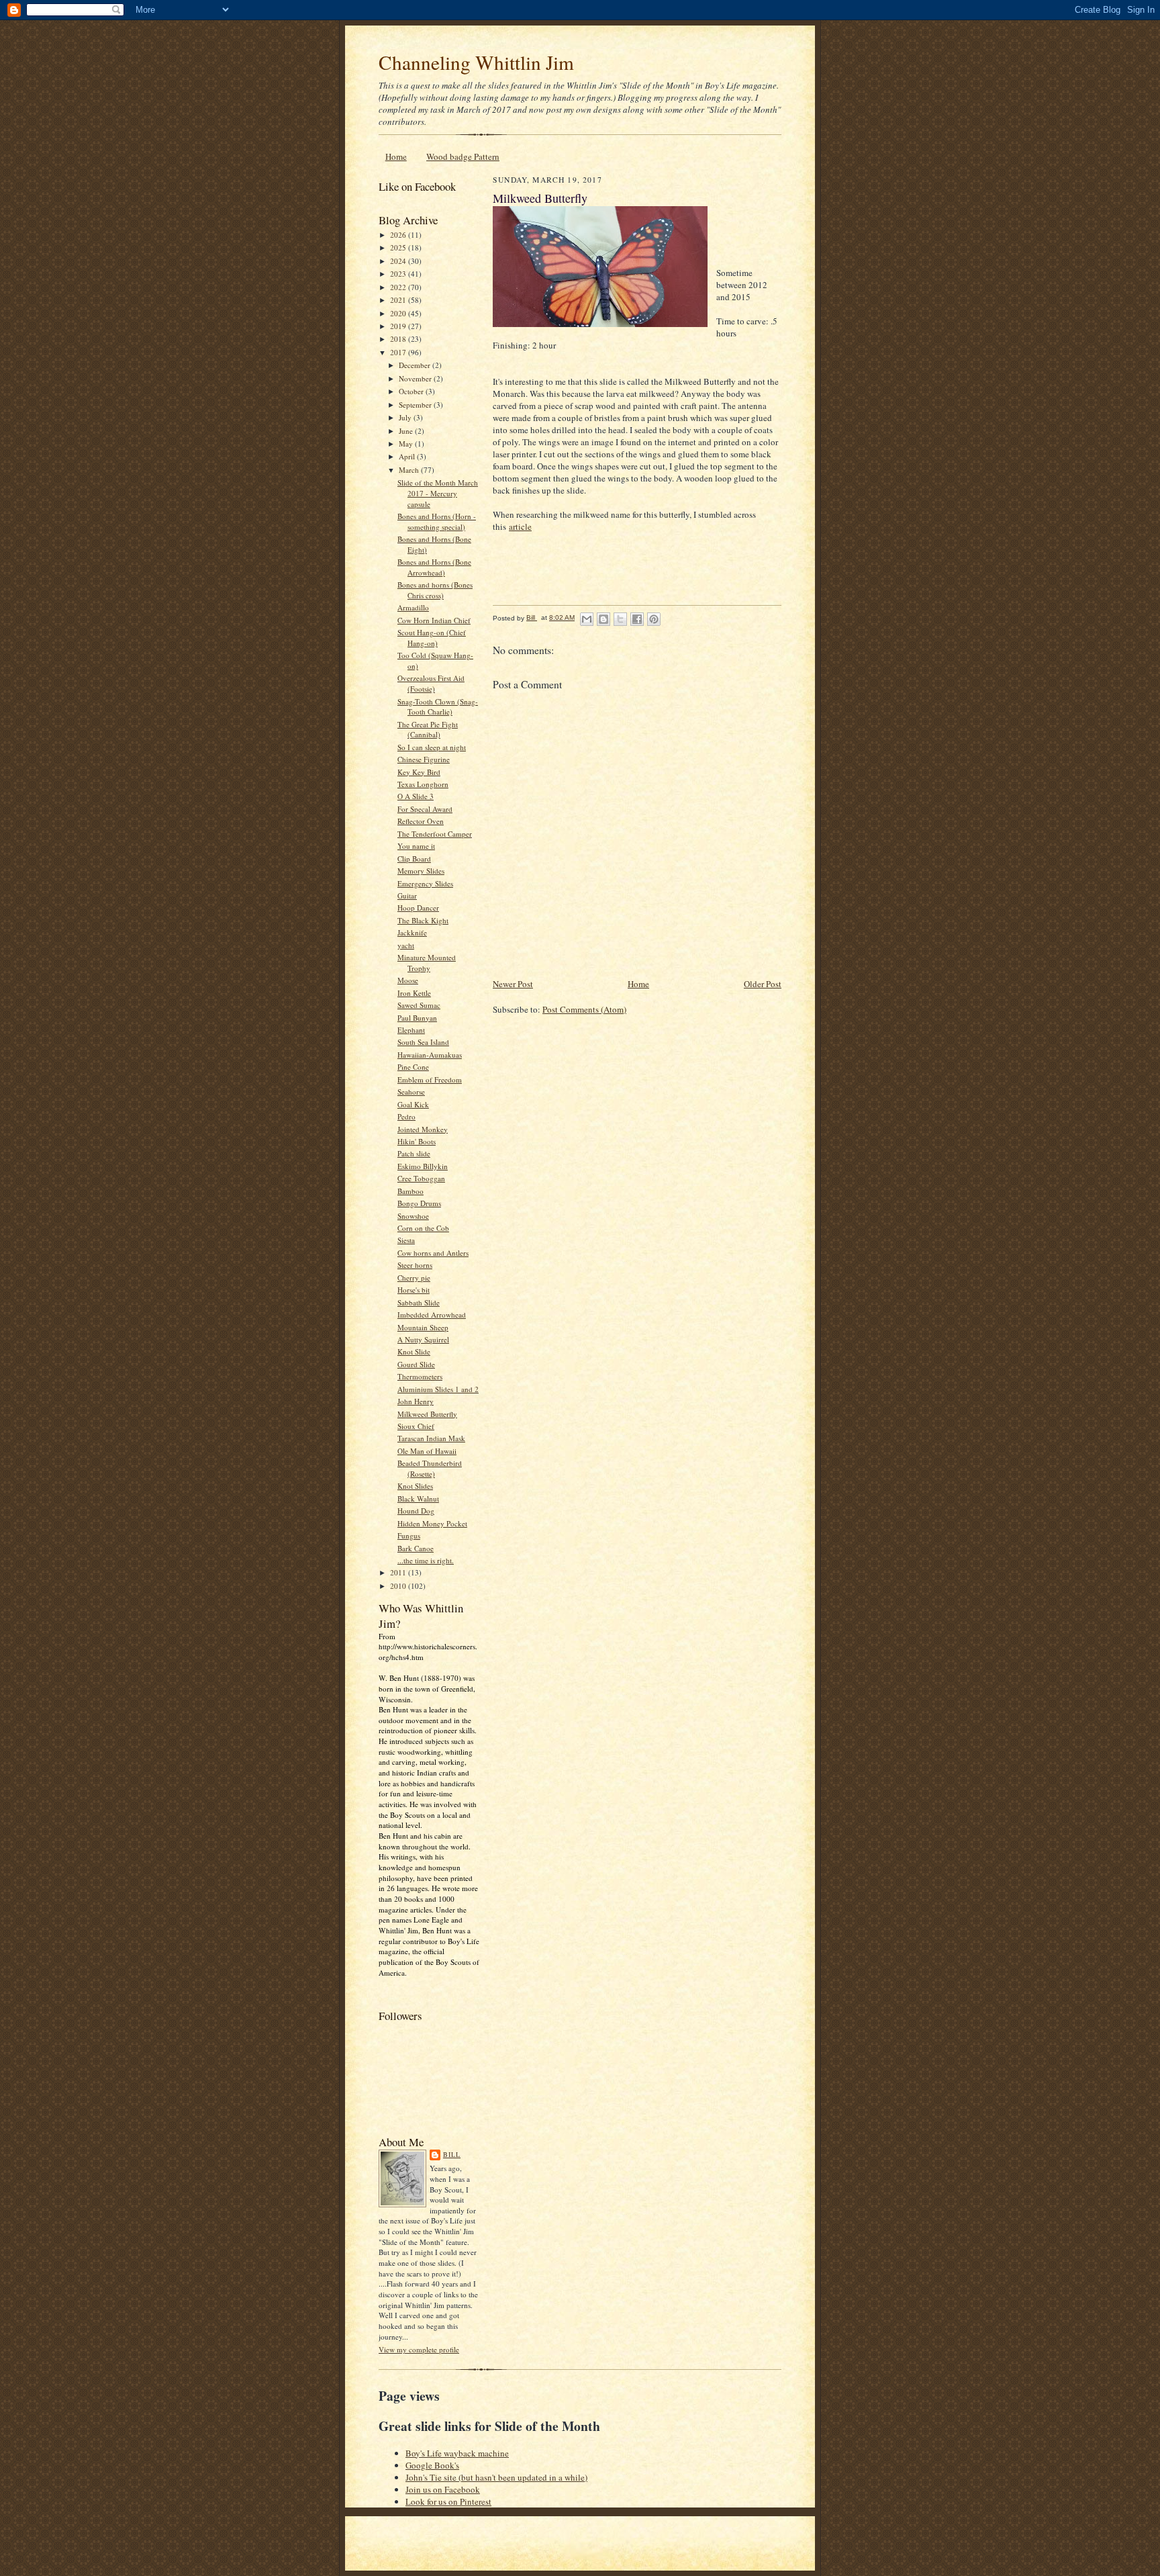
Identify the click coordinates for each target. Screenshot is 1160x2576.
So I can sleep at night (432, 747)
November (416, 378)
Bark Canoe (416, 1548)
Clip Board (414, 859)
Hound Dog (416, 1511)
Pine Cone (413, 1067)
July (406, 417)
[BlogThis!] (603, 619)
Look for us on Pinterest (448, 2501)
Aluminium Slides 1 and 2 (438, 1389)
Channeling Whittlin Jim (476, 62)
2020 (399, 313)
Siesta (406, 1240)
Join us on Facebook (443, 2489)
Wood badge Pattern (463, 156)
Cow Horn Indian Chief (434, 620)
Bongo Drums (419, 1203)
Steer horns (415, 1265)
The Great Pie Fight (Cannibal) (428, 730)
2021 (399, 300)
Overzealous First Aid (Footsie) (431, 683)
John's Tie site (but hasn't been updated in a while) (496, 2477)
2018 (399, 339)
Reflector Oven (421, 821)
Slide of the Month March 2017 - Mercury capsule (438, 493)
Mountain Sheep (423, 1327)
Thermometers (420, 1376)
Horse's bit (414, 1290)
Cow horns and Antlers (433, 1253)
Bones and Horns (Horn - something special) (437, 521)
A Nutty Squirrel (423, 1339)
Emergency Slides (425, 883)
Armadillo (413, 607)
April (408, 456)
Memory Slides (421, 871)
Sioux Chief (416, 1426)
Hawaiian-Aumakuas (430, 1055)
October (412, 391)
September (416, 405)
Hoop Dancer (418, 908)
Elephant (411, 1030)
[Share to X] (620, 619)
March (410, 470)
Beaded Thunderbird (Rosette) (430, 1468)
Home (396, 156)
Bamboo (410, 1191)
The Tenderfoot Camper (435, 834)
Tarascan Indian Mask (431, 1438)
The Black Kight (423, 920)
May (407, 444)
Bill (452, 2154)
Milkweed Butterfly (427, 1414)
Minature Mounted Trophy (427, 963)
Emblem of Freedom (430, 1079)
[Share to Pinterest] (654, 619)
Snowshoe (413, 1216)
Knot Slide (414, 1351)
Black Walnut (418, 1499)
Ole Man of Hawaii (427, 1451)
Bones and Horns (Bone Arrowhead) (434, 567)
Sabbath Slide (419, 1302)
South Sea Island (423, 1042)
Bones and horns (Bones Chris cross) (435, 590)
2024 (399, 261)
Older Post (763, 984)
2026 (399, 235)
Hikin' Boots (417, 1141)
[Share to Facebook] (637, 619)
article (520, 526)
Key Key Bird (419, 772)
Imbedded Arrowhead (432, 1315)
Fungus (409, 1535)
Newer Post (513, 984)
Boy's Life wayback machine (457, 2453)
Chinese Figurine (424, 759)
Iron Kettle (414, 993)
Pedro (406, 1116)
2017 (399, 352)
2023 (399, 274)
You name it (416, 846)
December (416, 365)
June (407, 431)
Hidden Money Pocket (432, 1523)
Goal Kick (413, 1104)
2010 (399, 1586)
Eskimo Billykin (423, 1166)
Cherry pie (414, 1278)
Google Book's (432, 2465)
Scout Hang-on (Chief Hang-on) (432, 638)
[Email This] (587, 619)
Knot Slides (415, 1486)
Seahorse (411, 1092)
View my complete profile (419, 2349)
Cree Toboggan (421, 1178)
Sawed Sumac (419, 1005)
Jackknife (412, 932)
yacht (406, 945)
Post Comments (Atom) (584, 1009)
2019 (399, 326)
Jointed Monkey (423, 1129)
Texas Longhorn (423, 784)
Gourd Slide (416, 1364)
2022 (399, 287)
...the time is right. (426, 1560)
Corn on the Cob (423, 1228)
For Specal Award (425, 809)
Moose (408, 980)
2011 (399, 1572)
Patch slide (414, 1153)
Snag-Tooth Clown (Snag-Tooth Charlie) (438, 707)
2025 (399, 247)
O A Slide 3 (416, 796)
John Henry (416, 1401)
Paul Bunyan (417, 1018)
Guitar (407, 895)
